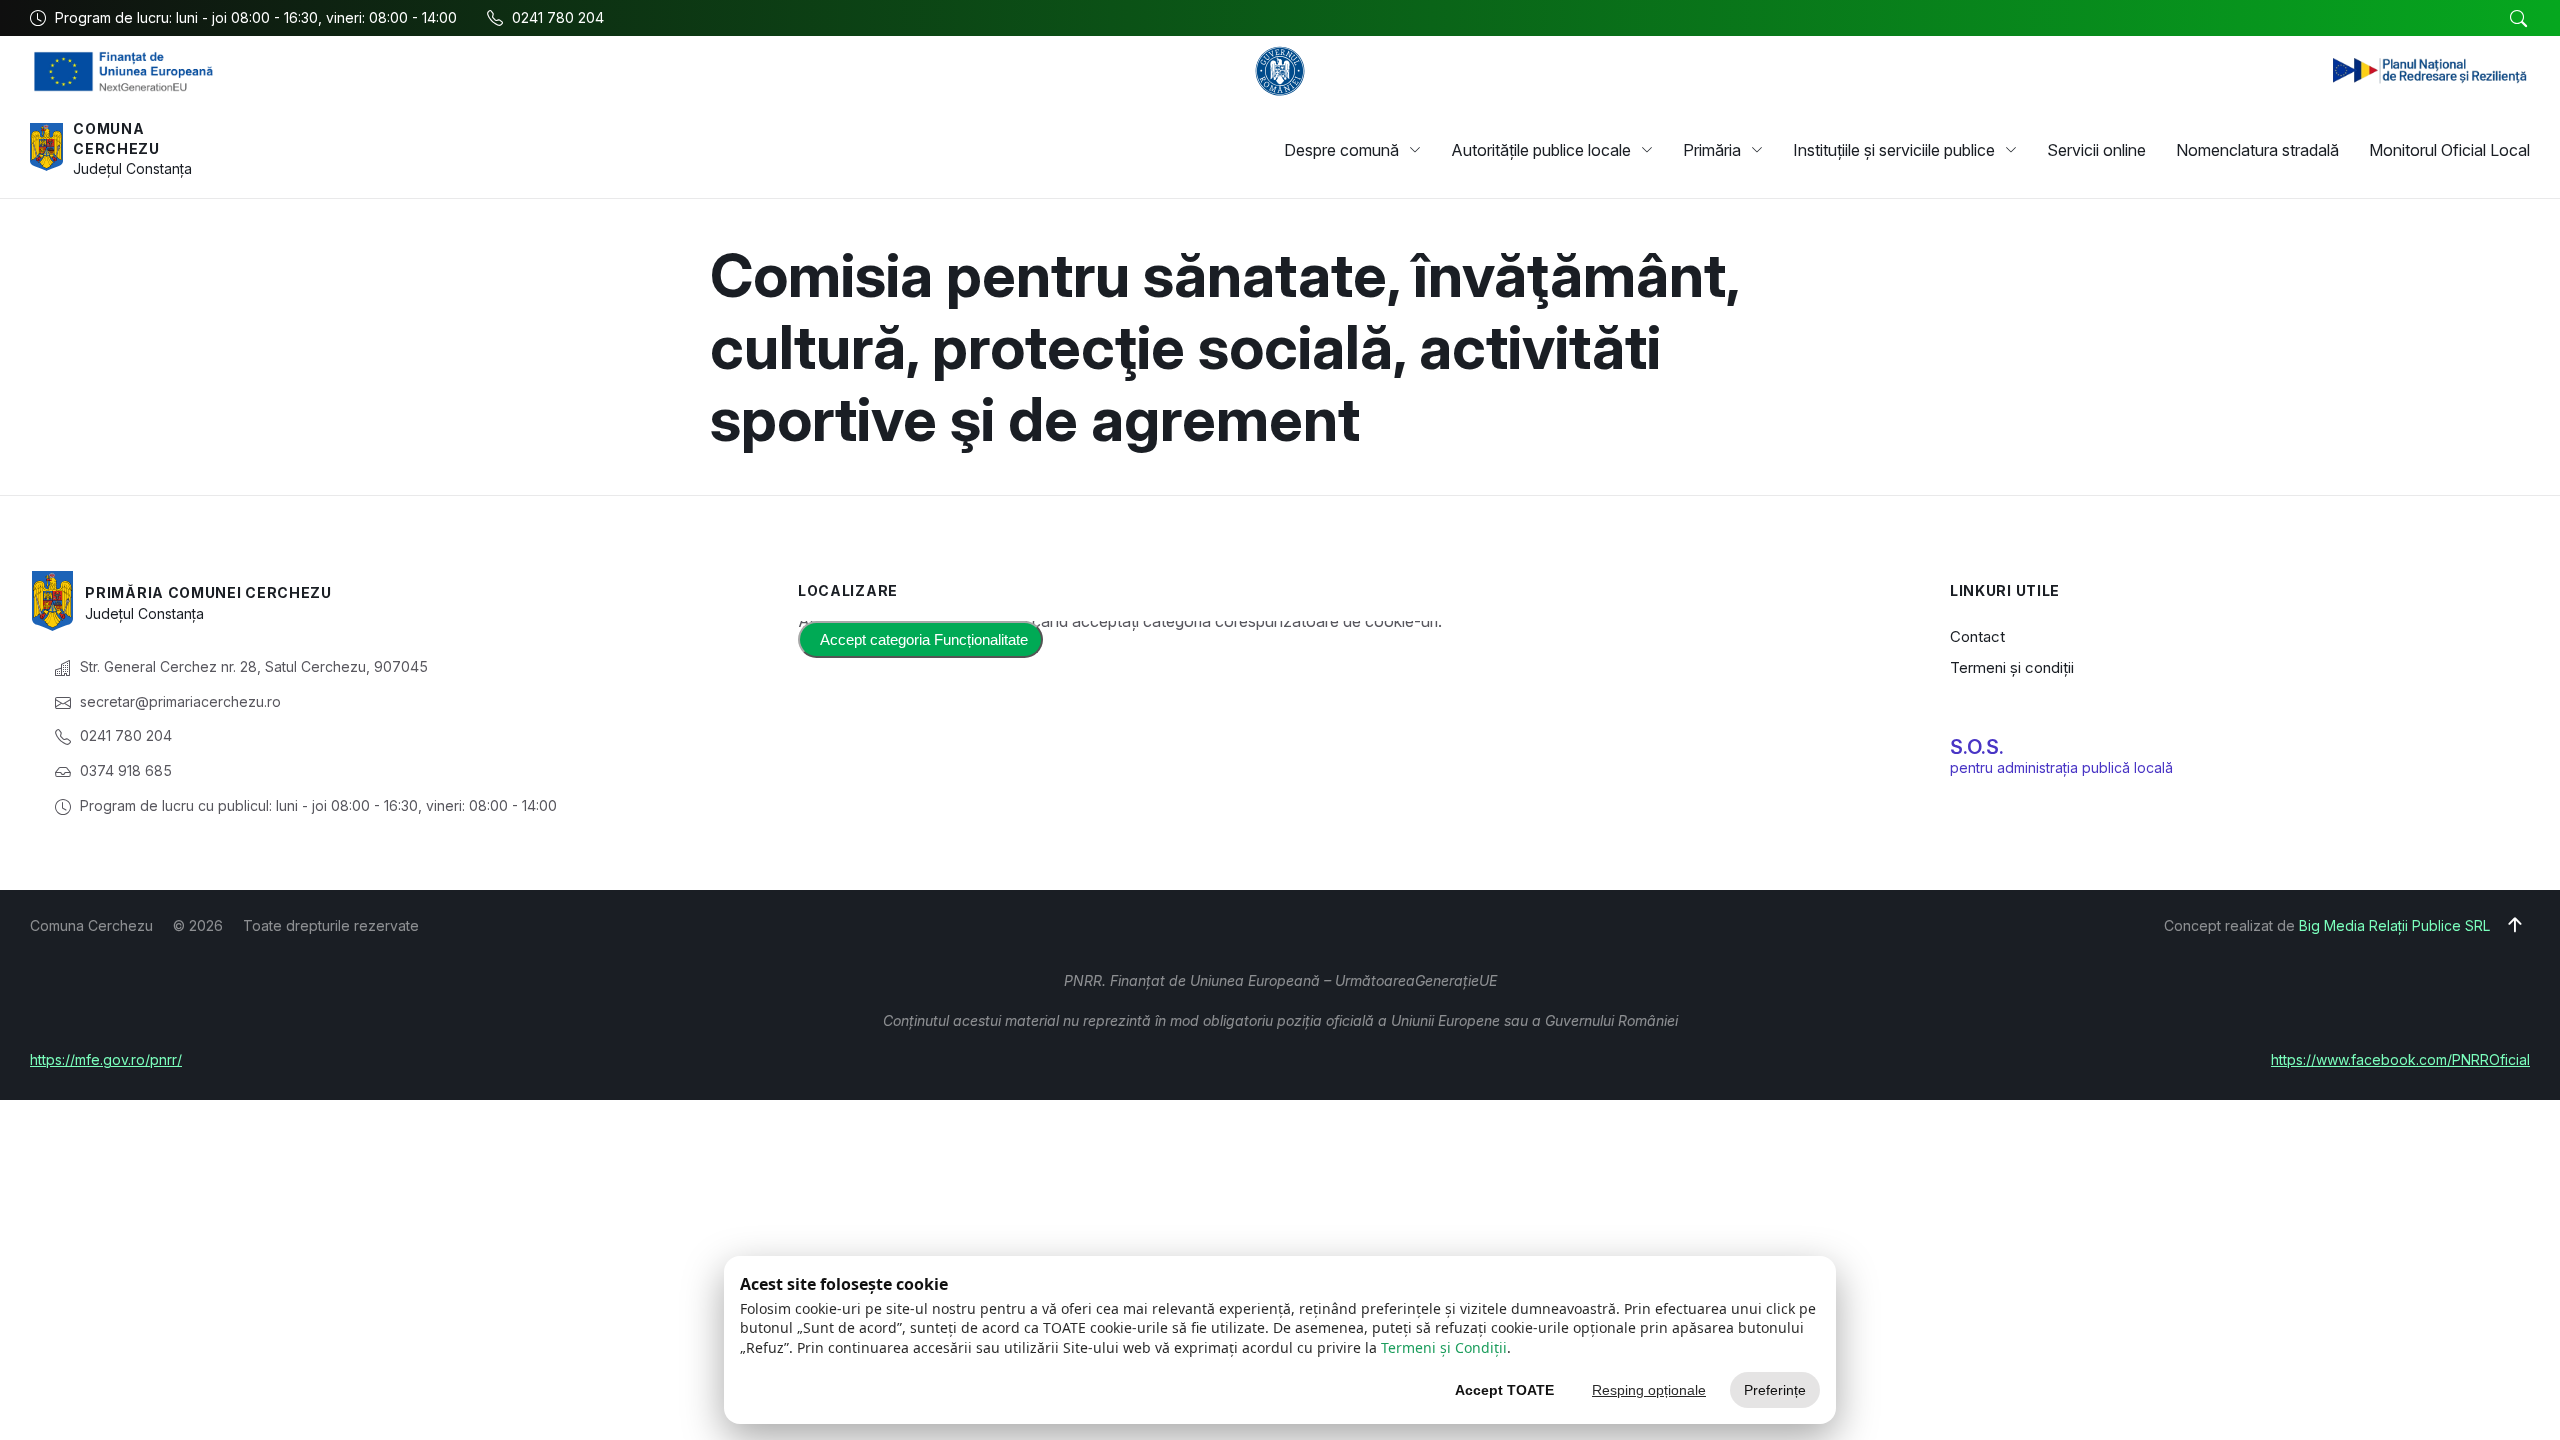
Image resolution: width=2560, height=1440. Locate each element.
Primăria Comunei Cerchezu (208, 592)
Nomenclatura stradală (2257, 150)
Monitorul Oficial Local (2449, 150)
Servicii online (2096, 150)
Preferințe (1775, 1390)
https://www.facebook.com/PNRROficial (2400, 1059)
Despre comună (1341, 150)
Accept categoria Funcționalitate (924, 639)
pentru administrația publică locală (2061, 767)
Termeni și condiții (2012, 667)
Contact (1977, 636)
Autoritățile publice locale (1541, 150)
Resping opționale (1649, 1390)
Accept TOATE (1504, 1390)
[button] (2518, 19)
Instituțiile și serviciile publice (1894, 150)
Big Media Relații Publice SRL (2394, 925)
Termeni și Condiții (1444, 1347)
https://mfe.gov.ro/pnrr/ (106, 1059)
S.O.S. (1977, 747)
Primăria (1712, 150)
